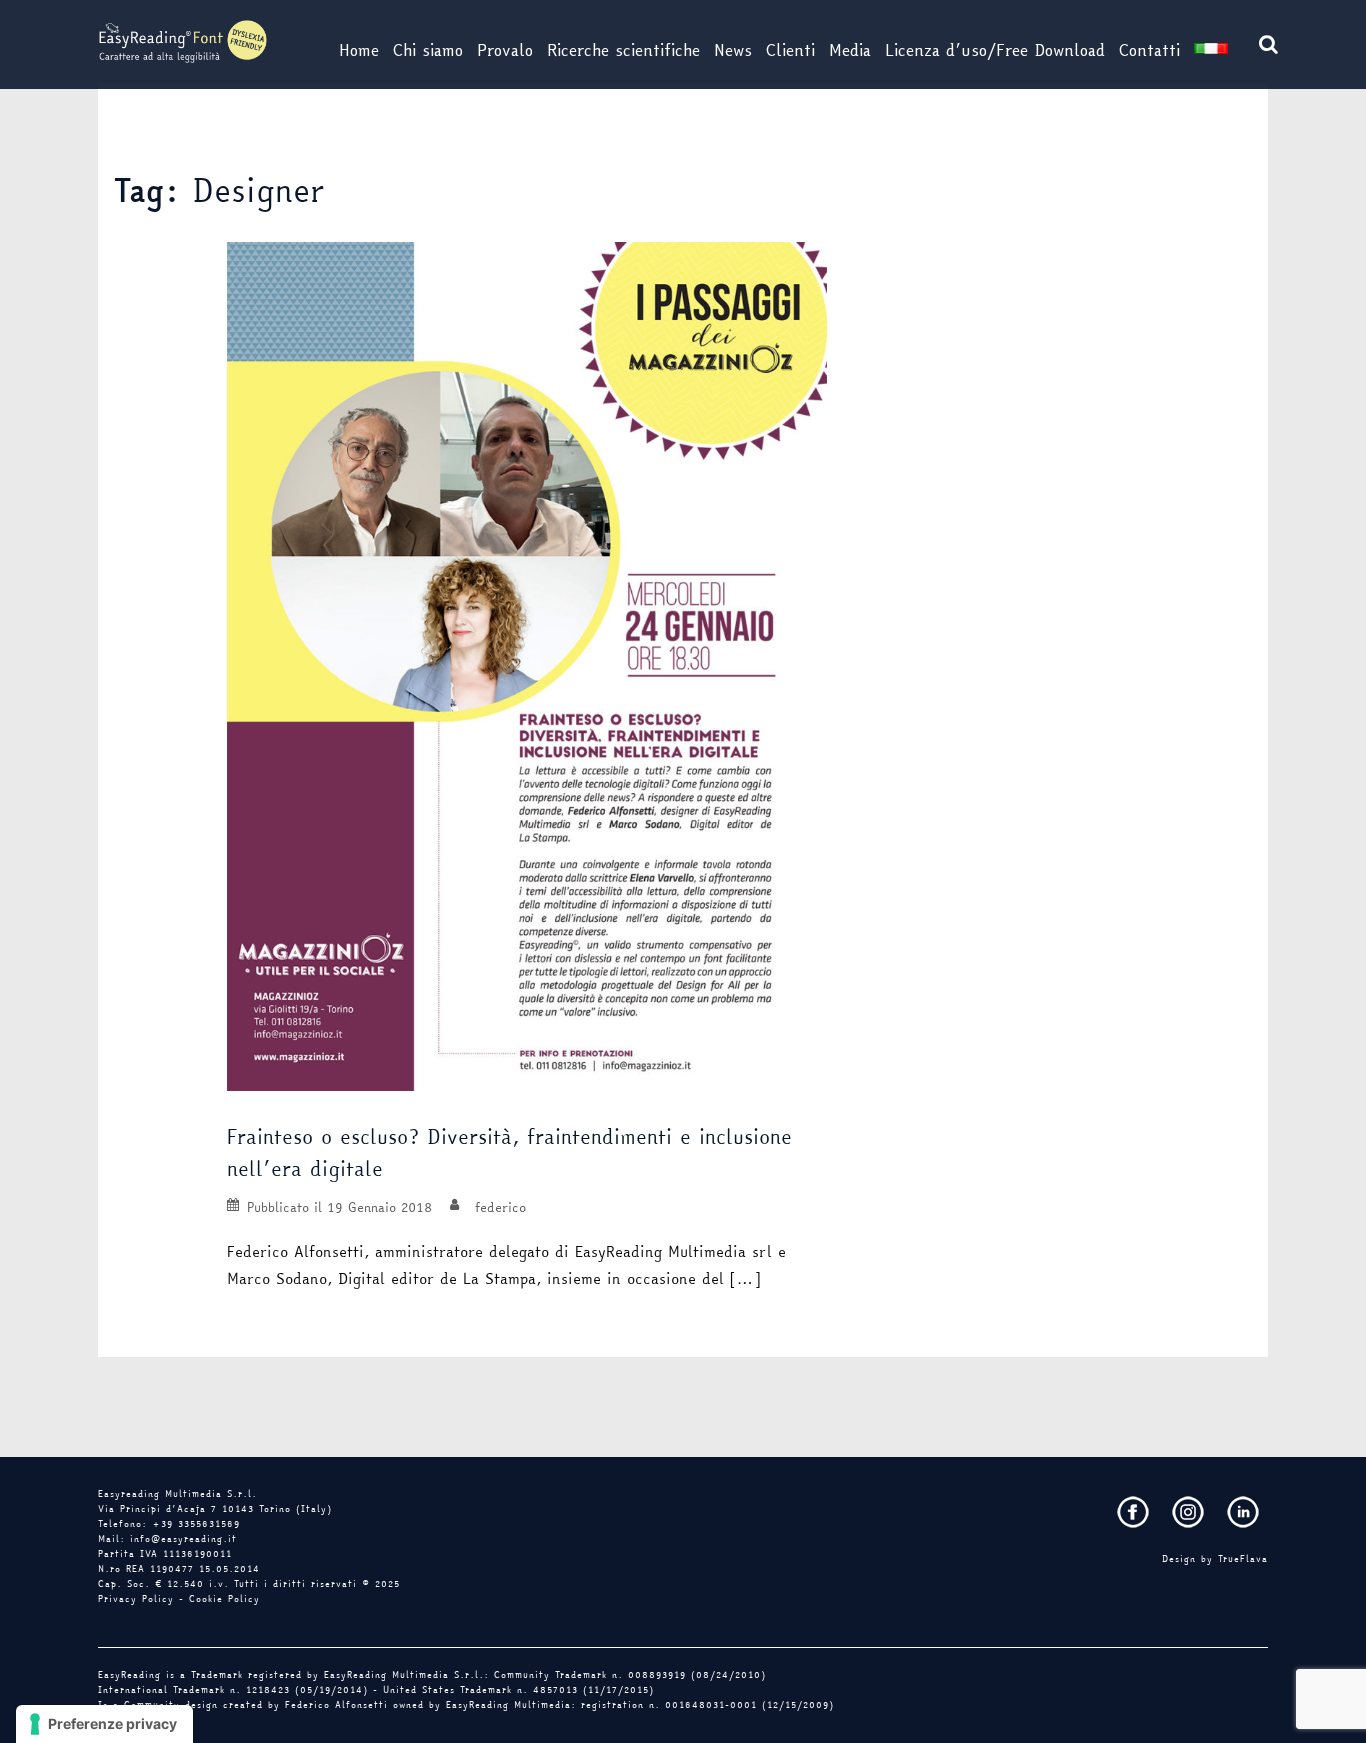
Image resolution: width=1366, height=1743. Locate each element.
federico (500, 1207)
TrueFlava (1243, 1559)
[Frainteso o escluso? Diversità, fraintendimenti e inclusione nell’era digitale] (527, 665)
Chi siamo (428, 50)
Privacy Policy (136, 1599)
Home (359, 50)
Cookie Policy (224, 1599)
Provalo (505, 50)
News (733, 50)
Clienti (790, 50)
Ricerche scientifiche (623, 50)
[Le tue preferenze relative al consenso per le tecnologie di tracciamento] (104, 1724)
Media (850, 50)
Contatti (1149, 50)
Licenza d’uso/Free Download (995, 50)
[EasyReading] (183, 40)
